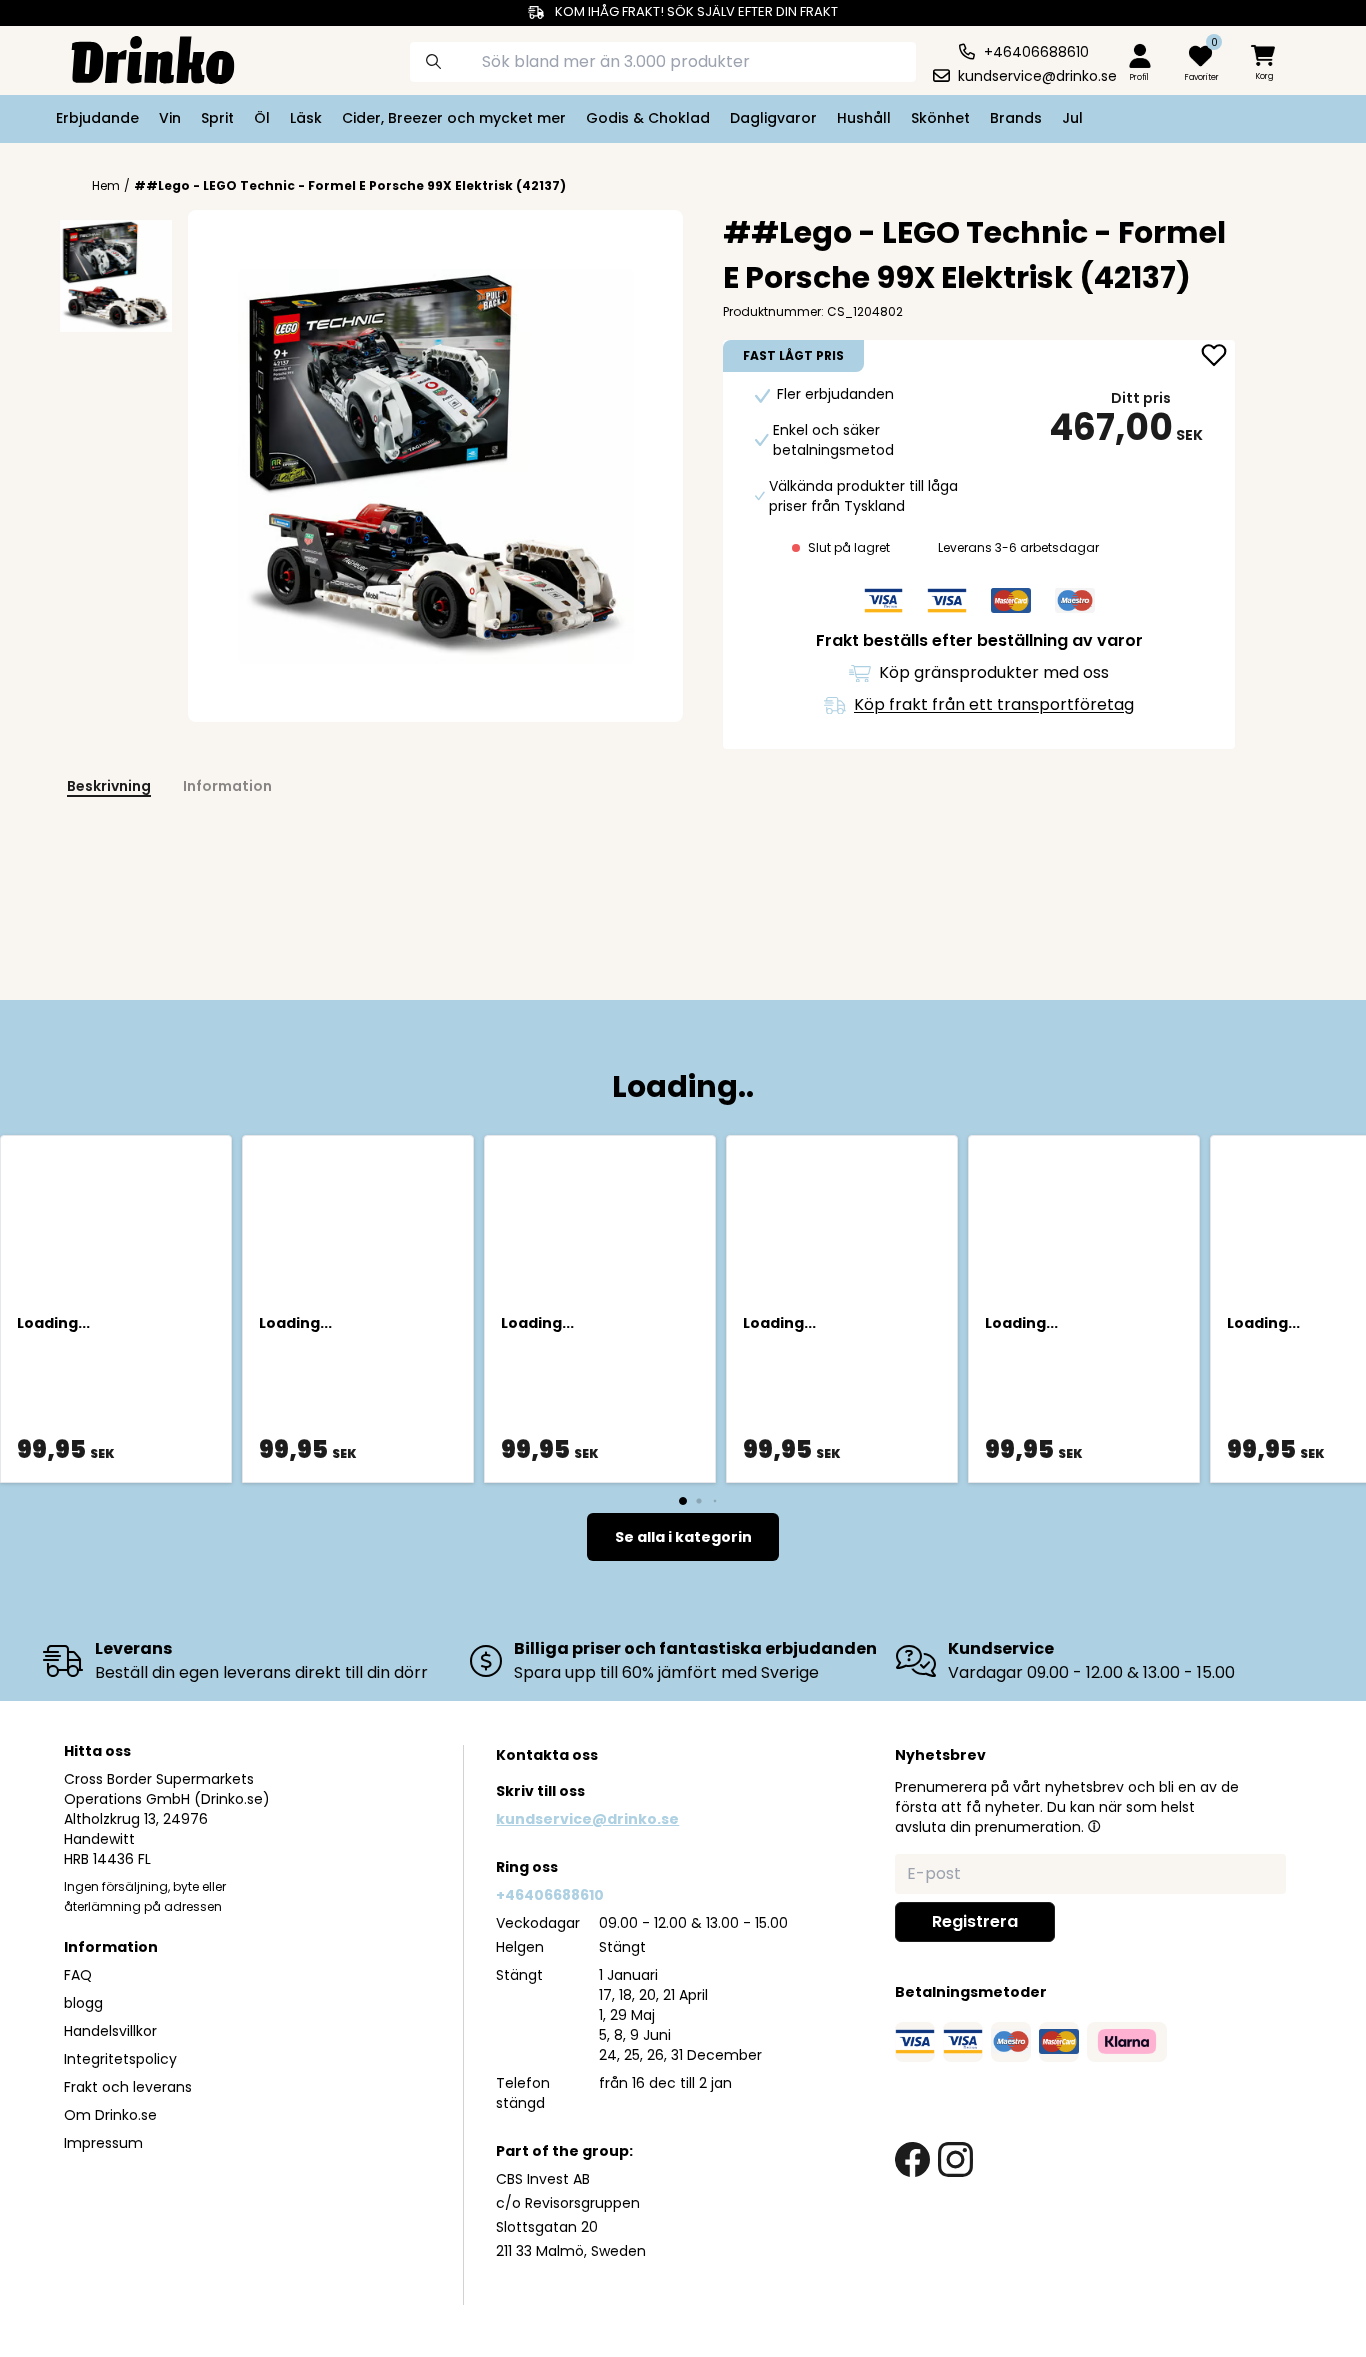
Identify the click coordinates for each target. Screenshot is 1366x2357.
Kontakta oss (547, 1755)
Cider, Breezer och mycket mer (454, 118)
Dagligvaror (773, 118)
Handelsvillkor (110, 2031)
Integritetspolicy (120, 2059)
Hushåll (864, 118)
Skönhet (940, 118)
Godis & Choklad (648, 118)
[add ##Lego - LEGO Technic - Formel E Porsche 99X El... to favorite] (1214, 357)
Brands (1016, 118)
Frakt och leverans (128, 2087)
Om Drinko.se (110, 2115)
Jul (1072, 118)
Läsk (306, 118)
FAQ (78, 1975)
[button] (1094, 1826)
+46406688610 (550, 1895)
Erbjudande (97, 118)
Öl (262, 118)
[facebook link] (912, 2159)
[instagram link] (955, 2159)
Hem (106, 186)
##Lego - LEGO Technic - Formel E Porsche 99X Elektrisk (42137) (350, 185)
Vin (170, 118)
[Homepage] (137, 58)
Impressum (103, 2143)
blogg (83, 2003)
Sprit (217, 118)
